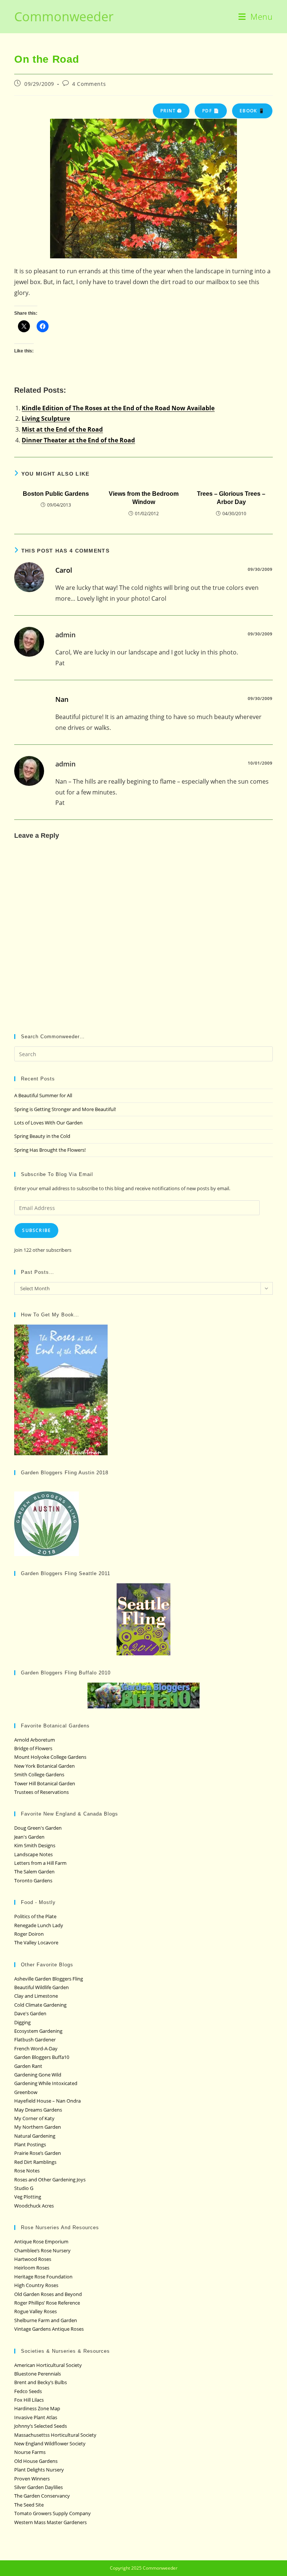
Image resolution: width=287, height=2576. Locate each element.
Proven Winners (32, 2479)
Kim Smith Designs (35, 1845)
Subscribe (36, 1230)
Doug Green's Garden (38, 1828)
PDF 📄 (211, 111)
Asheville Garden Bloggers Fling (49, 1979)
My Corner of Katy (34, 2118)
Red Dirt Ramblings (35, 2162)
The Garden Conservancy (42, 2496)
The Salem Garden (34, 1872)
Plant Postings (30, 2144)
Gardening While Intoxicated (46, 2083)
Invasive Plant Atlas (36, 2417)
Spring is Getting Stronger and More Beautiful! (65, 1109)
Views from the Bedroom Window (144, 498)
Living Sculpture (46, 419)
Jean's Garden (29, 1837)
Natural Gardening (35, 2136)
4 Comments (89, 84)
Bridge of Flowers (33, 1748)
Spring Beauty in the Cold (42, 1136)
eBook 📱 (252, 111)
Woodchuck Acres (34, 2206)
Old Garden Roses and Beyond (48, 2294)
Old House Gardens (36, 2461)
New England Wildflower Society (50, 2443)
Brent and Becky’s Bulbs (41, 2382)
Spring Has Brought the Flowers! (50, 1150)
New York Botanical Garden (44, 1766)
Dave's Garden (30, 2013)
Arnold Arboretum (35, 1740)
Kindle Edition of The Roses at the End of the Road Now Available (118, 408)
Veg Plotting (28, 2197)
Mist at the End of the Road (62, 429)
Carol (64, 570)
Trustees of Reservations (41, 1792)
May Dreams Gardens (38, 2110)
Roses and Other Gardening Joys (50, 2180)
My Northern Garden (38, 2127)
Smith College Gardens (39, 1774)
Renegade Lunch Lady (39, 1925)
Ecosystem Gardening (38, 2031)
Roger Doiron (29, 1934)
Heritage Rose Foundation (43, 2277)
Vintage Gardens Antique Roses (49, 2329)
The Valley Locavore (36, 1942)
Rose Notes (27, 2171)
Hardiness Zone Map (37, 2408)
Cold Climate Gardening (40, 2005)
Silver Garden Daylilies (38, 2487)
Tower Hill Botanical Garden (45, 1783)
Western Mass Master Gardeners (50, 2522)
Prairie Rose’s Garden (38, 2153)
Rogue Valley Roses (36, 2311)
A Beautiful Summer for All (43, 1095)
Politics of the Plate (35, 1916)
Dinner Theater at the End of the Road (78, 440)
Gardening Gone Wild (38, 2075)
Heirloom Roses (32, 2268)
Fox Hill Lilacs (29, 2400)
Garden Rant (28, 2066)
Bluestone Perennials (38, 2374)
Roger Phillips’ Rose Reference (47, 2303)
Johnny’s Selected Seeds (41, 2426)
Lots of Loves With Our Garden (48, 1123)
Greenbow (26, 2092)
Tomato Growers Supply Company (53, 2513)
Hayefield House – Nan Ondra (47, 2101)
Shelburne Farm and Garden (46, 2320)
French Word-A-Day (36, 2048)
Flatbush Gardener (35, 2040)
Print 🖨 (171, 111)
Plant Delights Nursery (39, 2470)
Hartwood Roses (33, 2259)
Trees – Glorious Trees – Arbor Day (231, 498)
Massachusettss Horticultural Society (55, 2435)
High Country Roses (36, 2285)
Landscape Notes (33, 1854)
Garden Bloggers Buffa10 (42, 2057)
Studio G (24, 2188)
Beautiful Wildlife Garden (41, 1987)
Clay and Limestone (36, 1996)
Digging (22, 2022)
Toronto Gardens (33, 1880)
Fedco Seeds (28, 2391)
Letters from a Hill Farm (40, 1863)
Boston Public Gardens (56, 494)
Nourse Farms (30, 2452)
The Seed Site (29, 2505)
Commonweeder (64, 16)
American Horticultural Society (48, 2365)
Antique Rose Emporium (41, 2241)
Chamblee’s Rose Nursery (42, 2250)
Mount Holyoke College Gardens (50, 1757)
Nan (62, 699)
